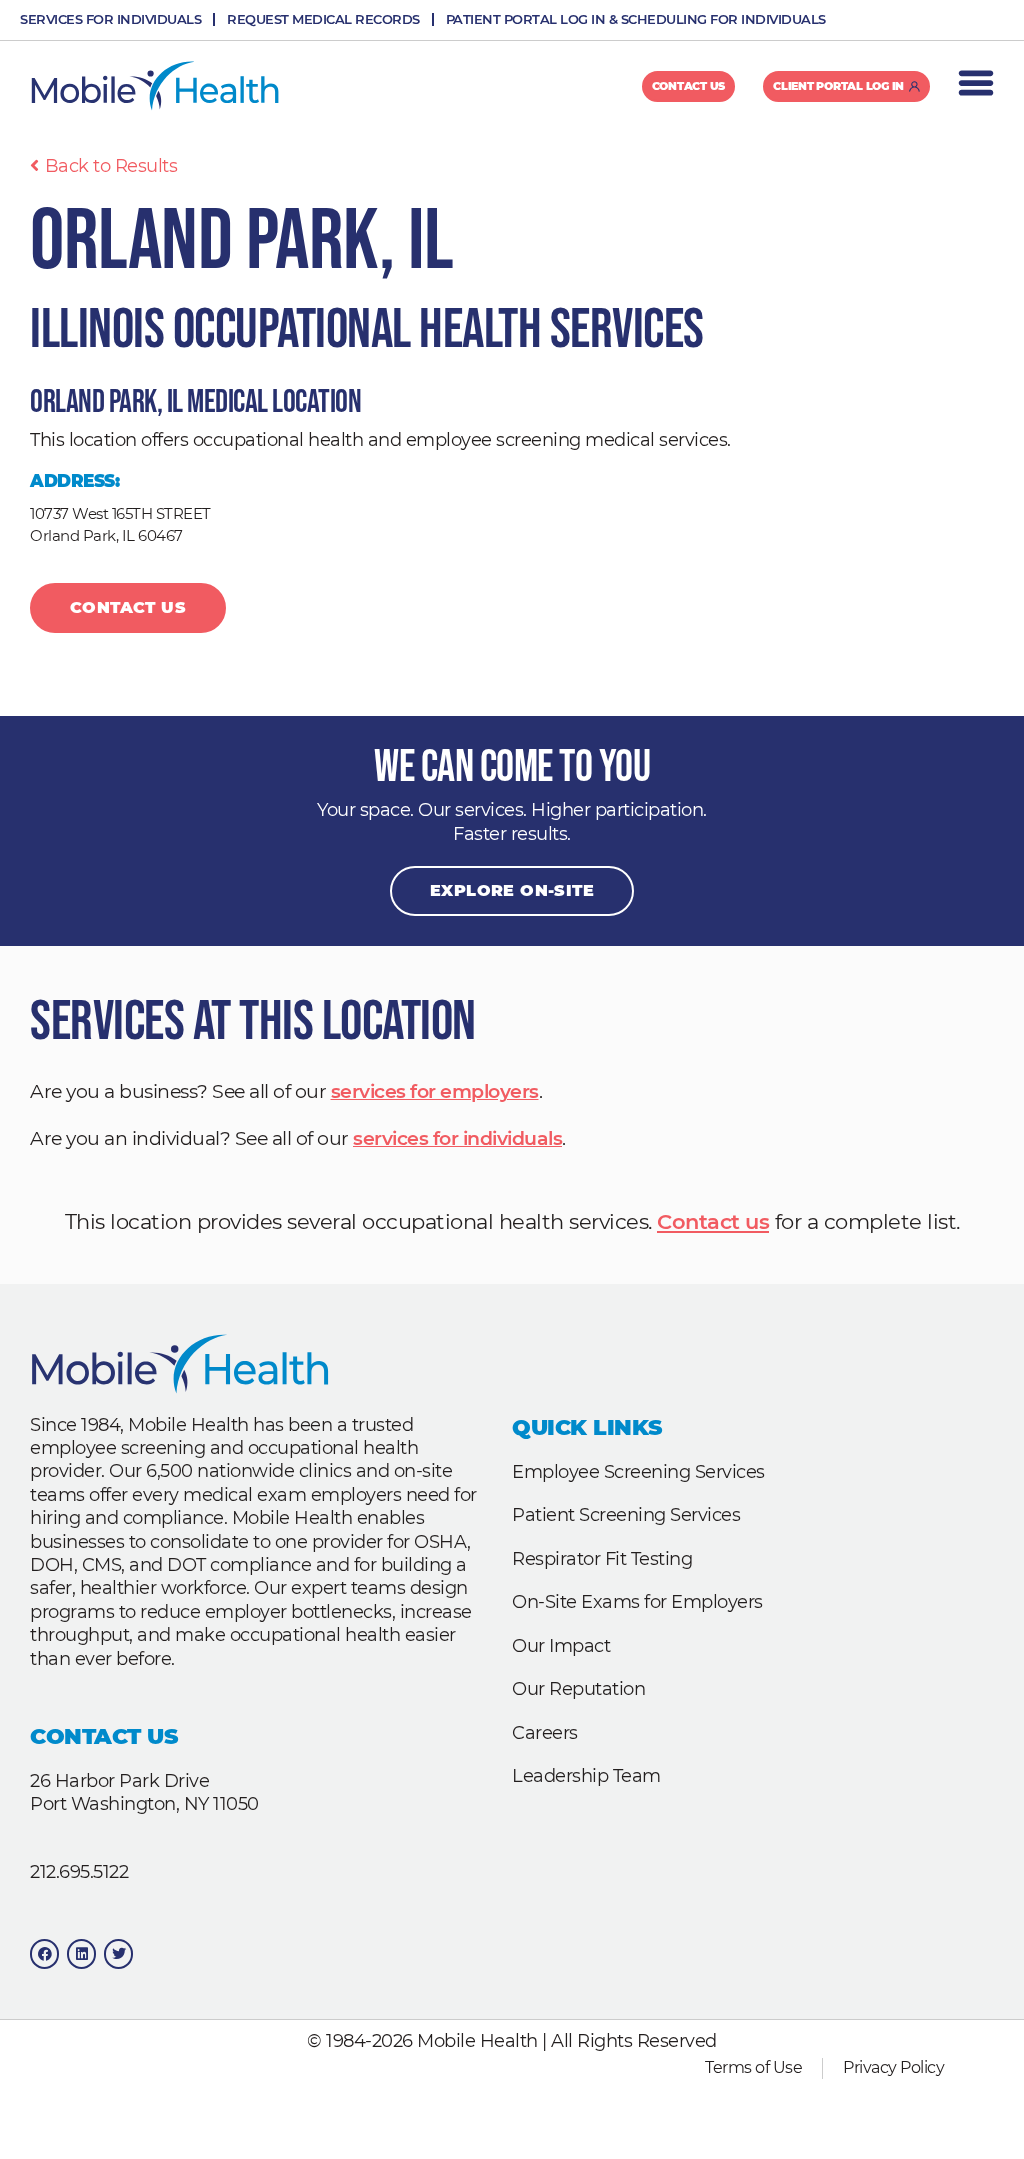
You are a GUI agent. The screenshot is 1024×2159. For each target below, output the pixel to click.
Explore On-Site (512, 890)
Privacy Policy (893, 2067)
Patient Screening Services (626, 1515)
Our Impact (561, 1646)
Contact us (713, 1221)
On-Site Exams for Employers (637, 1602)
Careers (545, 1733)
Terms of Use (753, 2067)
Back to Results (111, 166)
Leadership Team (586, 1776)
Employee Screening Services (638, 1472)
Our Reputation (578, 1689)
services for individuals (457, 1138)
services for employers (435, 1091)
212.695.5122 (79, 1872)
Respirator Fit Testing (602, 1559)
